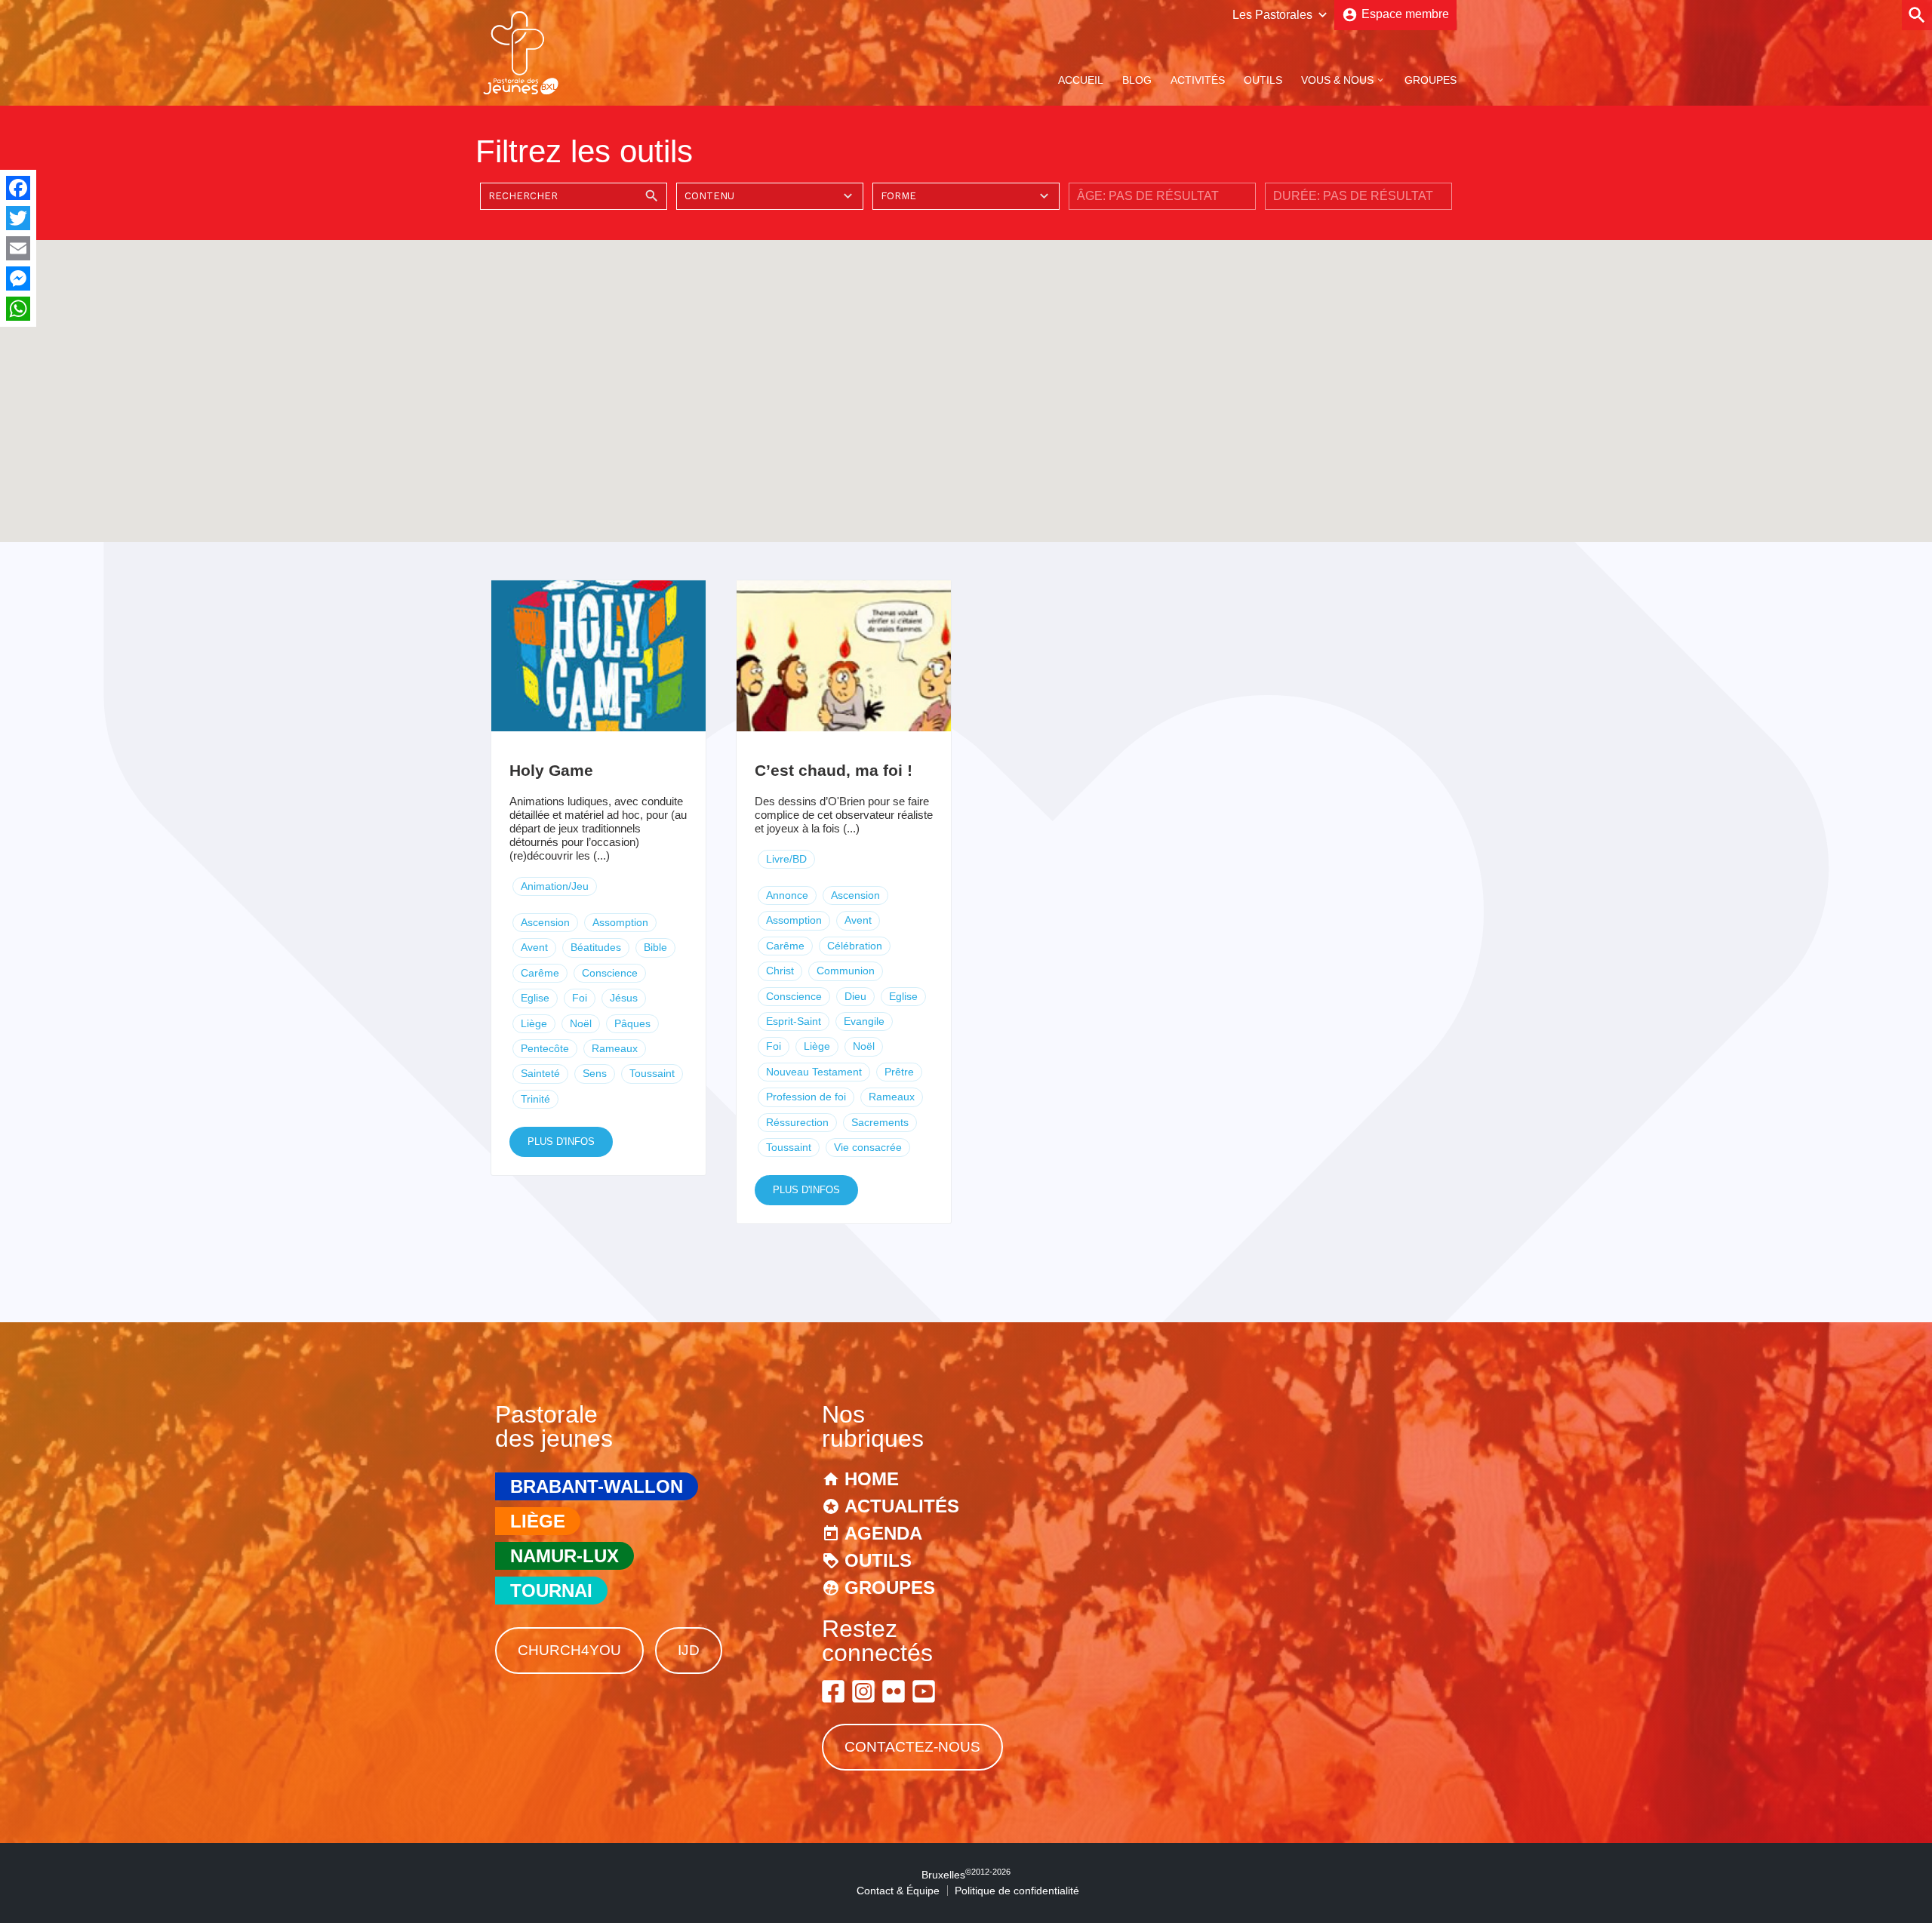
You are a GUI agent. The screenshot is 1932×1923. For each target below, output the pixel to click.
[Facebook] (18, 188)
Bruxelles (966, 1875)
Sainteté (540, 1073)
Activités (1198, 80)
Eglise (535, 998)
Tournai (551, 1591)
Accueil (1081, 80)
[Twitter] (18, 218)
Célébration (855, 946)
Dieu (855, 996)
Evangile (864, 1021)
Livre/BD (786, 859)
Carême (540, 973)
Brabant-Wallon (597, 1486)
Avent (534, 947)
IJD (689, 1650)
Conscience (610, 973)
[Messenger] (18, 278)
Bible (655, 947)
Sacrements (880, 1122)
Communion (846, 971)
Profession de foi (806, 1097)
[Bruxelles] (521, 93)
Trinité (535, 1099)
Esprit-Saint (794, 1021)
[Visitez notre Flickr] (894, 1691)
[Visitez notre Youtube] (924, 1691)
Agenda (883, 1533)
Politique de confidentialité (1017, 1891)
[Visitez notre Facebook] (833, 1691)
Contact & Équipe (898, 1891)
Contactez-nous (912, 1747)
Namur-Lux (565, 1556)
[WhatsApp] (18, 309)
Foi (580, 998)
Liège (534, 1023)
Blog (1137, 80)
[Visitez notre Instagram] (863, 1691)
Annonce (787, 895)
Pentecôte (545, 1048)
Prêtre (899, 1072)
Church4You (569, 1650)
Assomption (620, 922)
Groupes (1431, 80)
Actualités (902, 1506)
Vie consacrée (868, 1147)
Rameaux (615, 1048)
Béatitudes (596, 947)
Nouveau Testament (814, 1072)
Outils (1263, 80)
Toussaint (652, 1073)
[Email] (18, 248)
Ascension (545, 922)
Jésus (624, 998)
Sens (595, 1073)
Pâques (632, 1023)
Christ (780, 971)
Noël (581, 1023)
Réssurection (797, 1122)
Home (872, 1479)
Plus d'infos (561, 1141)
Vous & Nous (1337, 80)
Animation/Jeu (555, 886)
